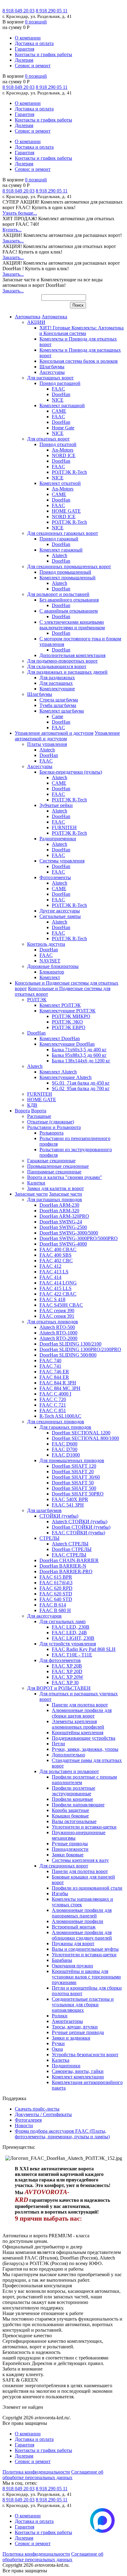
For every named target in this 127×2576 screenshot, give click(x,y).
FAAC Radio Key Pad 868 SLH (84, 1649)
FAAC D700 (65, 1449)
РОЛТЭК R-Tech (69, 472)
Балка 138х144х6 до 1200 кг (81, 1061)
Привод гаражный (59, 539)
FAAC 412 (50, 1266)
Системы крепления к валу (80, 1860)
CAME (59, 411)
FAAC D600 (65, 1444)
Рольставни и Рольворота (54, 1127)
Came (57, 716)
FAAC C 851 (53, 1410)
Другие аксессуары (60, 911)
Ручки (58, 2043)
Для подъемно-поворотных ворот (62, 661)
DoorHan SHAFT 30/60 (76, 1477)
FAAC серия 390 (57, 1311)
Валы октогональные (74, 1821)
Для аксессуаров (44, 1616)
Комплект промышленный (68, 578)
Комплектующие (57, 689)
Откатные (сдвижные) (51, 1122)
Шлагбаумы (52, 367)
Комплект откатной (60, 483)
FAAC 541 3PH (68, 1505)
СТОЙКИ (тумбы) (59, 1516)
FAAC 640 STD (56, 1599)
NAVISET (50, 961)
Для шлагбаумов (44, 1510)
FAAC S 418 (52, 1299)
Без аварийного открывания (69, 600)
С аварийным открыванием (69, 611)
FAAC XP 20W (68, 1677)
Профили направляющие (78, 1805)
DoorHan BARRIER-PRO (66, 1571)
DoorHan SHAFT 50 (73, 1483)
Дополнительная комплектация (72, 655)
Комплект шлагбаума (62, 711)
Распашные (39, 1116)
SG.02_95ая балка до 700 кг (81, 1088)
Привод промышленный (65, 572)
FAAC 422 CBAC (58, 1294)
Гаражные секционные (51, 1161)
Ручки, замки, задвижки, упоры (85, 1749)
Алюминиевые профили (78, 1921)
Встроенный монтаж (74, 1927)
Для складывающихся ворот (57, 666)
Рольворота (51, 1133)
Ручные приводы (70, 1844)
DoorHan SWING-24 (61, 1222)
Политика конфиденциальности (36, 2472)
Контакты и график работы (43, 54)
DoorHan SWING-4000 (63, 1244)
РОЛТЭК (37, 1000)
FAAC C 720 (53, 1399)
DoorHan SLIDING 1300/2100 (70, 1344)
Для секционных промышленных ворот (69, 566)
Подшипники (66, 2066)
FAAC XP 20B (67, 1666)
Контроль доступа (46, 944)
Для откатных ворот (48, 439)
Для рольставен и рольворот (69, 1771)
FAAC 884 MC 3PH (60, 1388)
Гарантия (25, 49)
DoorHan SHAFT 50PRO (78, 1494)
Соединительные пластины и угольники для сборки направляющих (83, 2005)
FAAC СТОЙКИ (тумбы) (78, 1533)
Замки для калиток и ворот (55, 1188)
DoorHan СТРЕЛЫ (72, 1549)
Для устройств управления (68, 1644)
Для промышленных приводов (72, 1460)
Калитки (36, 1183)
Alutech (59, 555)
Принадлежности (70, 1849)
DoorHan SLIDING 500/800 (68, 1355)
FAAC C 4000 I (55, 1394)
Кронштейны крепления (78, 1732)
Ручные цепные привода (78, 2032)
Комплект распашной (62, 405)
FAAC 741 (50, 1366)
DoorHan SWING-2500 (63, 1227)
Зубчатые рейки (56, 805)
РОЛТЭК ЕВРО (69, 1027)
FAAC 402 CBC (56, 1261)
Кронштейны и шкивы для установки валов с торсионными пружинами (86, 1977)
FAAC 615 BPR (56, 1577)
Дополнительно (68, 1755)
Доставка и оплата (34, 43)
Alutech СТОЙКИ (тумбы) (80, 1522)
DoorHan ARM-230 (59, 1205)
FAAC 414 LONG (58, 1283)
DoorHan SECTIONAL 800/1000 (85, 1438)
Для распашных (56, 683)
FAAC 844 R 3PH (58, 1383)
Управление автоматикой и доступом (54, 733)
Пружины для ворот (73, 1943)
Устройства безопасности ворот (85, 2055)
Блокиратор (52, 972)
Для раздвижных (57, 678)
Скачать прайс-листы (37, 2109)
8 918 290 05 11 (52, 11)
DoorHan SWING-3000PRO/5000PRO (79, 1238)
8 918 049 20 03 (18, 11)
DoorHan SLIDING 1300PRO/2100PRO (80, 1349)
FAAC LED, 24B (69, 1633)
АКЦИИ (36, 322)
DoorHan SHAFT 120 (74, 1466)
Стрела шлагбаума (59, 700)
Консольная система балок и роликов (79, 361)
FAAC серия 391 (57, 1316)
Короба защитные (70, 1810)
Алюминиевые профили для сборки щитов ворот (82, 1713)
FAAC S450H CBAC (61, 1305)
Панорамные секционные (54, 1172)
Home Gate (63, 428)
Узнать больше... (20, 213)
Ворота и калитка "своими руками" (65, 1177)
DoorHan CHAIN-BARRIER (69, 1560)
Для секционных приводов (56, 1422)
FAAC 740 (50, 1360)
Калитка (61, 2060)
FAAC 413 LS (54, 1272)
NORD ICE (64, 455)
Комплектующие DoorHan (67, 1044)
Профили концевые (72, 1799)
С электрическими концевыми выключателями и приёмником (72, 625)
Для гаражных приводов (65, 1427)
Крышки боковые (70, 1816)
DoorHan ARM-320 (59, 1211)
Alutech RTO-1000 (58, 1333)
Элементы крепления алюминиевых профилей (78, 1724)
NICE (58, 400)
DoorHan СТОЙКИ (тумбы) (81, 1527)
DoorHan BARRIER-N (63, 1566)
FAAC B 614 (53, 1605)
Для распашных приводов (55, 1199)
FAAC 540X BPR (70, 1499)
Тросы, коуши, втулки (75, 2027)
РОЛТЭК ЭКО (67, 1022)
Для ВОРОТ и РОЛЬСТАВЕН (59, 1688)
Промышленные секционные (58, 1166)
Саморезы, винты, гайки (78, 2071)
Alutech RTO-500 (57, 1327)
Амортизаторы (67, 2021)
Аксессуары (52, 372)
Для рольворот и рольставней (58, 594)
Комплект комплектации (78, 2077)
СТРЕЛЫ (49, 1538)
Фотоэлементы (55, 877)
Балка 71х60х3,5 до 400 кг (79, 1050)
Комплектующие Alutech (66, 1077)
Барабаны (62, 1960)
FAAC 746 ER (54, 1372)
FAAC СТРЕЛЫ (69, 1555)
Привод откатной (58, 444)
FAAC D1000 (66, 1455)
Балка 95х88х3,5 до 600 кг (79, 1055)
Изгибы (60, 1894)
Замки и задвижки (71, 2038)
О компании (28, 38)
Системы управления (62, 861)
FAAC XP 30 (65, 1683)
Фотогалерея (28, 2120)
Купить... (12, 230)
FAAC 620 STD (56, 1594)
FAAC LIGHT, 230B (73, 1638)
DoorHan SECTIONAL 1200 (81, 1433)
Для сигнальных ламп (63, 1621)
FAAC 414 (50, 1277)
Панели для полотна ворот (80, 1705)
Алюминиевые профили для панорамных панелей (82, 1913)
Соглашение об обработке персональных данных (53, 2475)
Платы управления (47, 744)
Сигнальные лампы (60, 916)
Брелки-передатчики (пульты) (71, 772)
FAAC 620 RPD (56, 1588)
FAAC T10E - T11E (72, 1655)
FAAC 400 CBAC (58, 1249)
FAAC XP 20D (67, 1671)
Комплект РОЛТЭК (60, 1005)
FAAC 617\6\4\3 (56, 1583)
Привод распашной (60, 383)
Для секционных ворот (64, 1866)
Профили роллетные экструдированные (74, 1791)
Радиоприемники (58, 839)
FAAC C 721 (53, 1405)
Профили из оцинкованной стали (87, 1888)
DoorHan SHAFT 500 (74, 1488)
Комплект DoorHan (60, 1038)
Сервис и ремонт (33, 66)
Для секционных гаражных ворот (63, 533)
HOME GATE (66, 511)
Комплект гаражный (61, 550)
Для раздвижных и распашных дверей (67, 672)
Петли (58, 1744)
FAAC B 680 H (55, 1610)
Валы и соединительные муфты (85, 1949)
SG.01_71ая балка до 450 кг (81, 1083)
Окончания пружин (72, 1966)
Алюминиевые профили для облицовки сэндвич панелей (82, 1935)
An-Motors (63, 450)
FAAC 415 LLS (55, 1288)
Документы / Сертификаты (43, 2114)
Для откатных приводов (53, 1322)
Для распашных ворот (50, 378)
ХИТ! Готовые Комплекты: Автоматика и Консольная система (82, 331)
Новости (24, 2125)
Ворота (22, 1111)
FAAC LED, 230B (71, 1627)
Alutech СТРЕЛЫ (70, 1544)
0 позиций (36, 22)
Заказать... (13, 241)
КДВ (32, 1105)
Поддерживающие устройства (84, 1738)
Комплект (50, 977)
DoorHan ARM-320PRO (64, 1216)
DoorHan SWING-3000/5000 (69, 1233)
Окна (57, 2049)
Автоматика (28, 317)
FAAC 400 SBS (55, 1255)
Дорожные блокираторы (53, 966)
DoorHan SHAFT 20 (73, 1472)
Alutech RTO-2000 (58, 1338)
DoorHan (61, 394)
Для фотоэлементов (60, 1660)
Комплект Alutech (58, 1072)
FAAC (58, 389)
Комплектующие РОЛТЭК (68, 1011)
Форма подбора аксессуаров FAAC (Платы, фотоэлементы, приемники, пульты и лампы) (62, 2134)
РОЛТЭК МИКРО (71, 1016)
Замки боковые (68, 1855)
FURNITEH (64, 827)
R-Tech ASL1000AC (60, 1416)
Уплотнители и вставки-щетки (84, 1827)
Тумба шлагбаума (58, 705)
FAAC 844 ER (54, 1377)
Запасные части (31, 1194)
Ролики (60, 2016)
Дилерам (24, 60)
